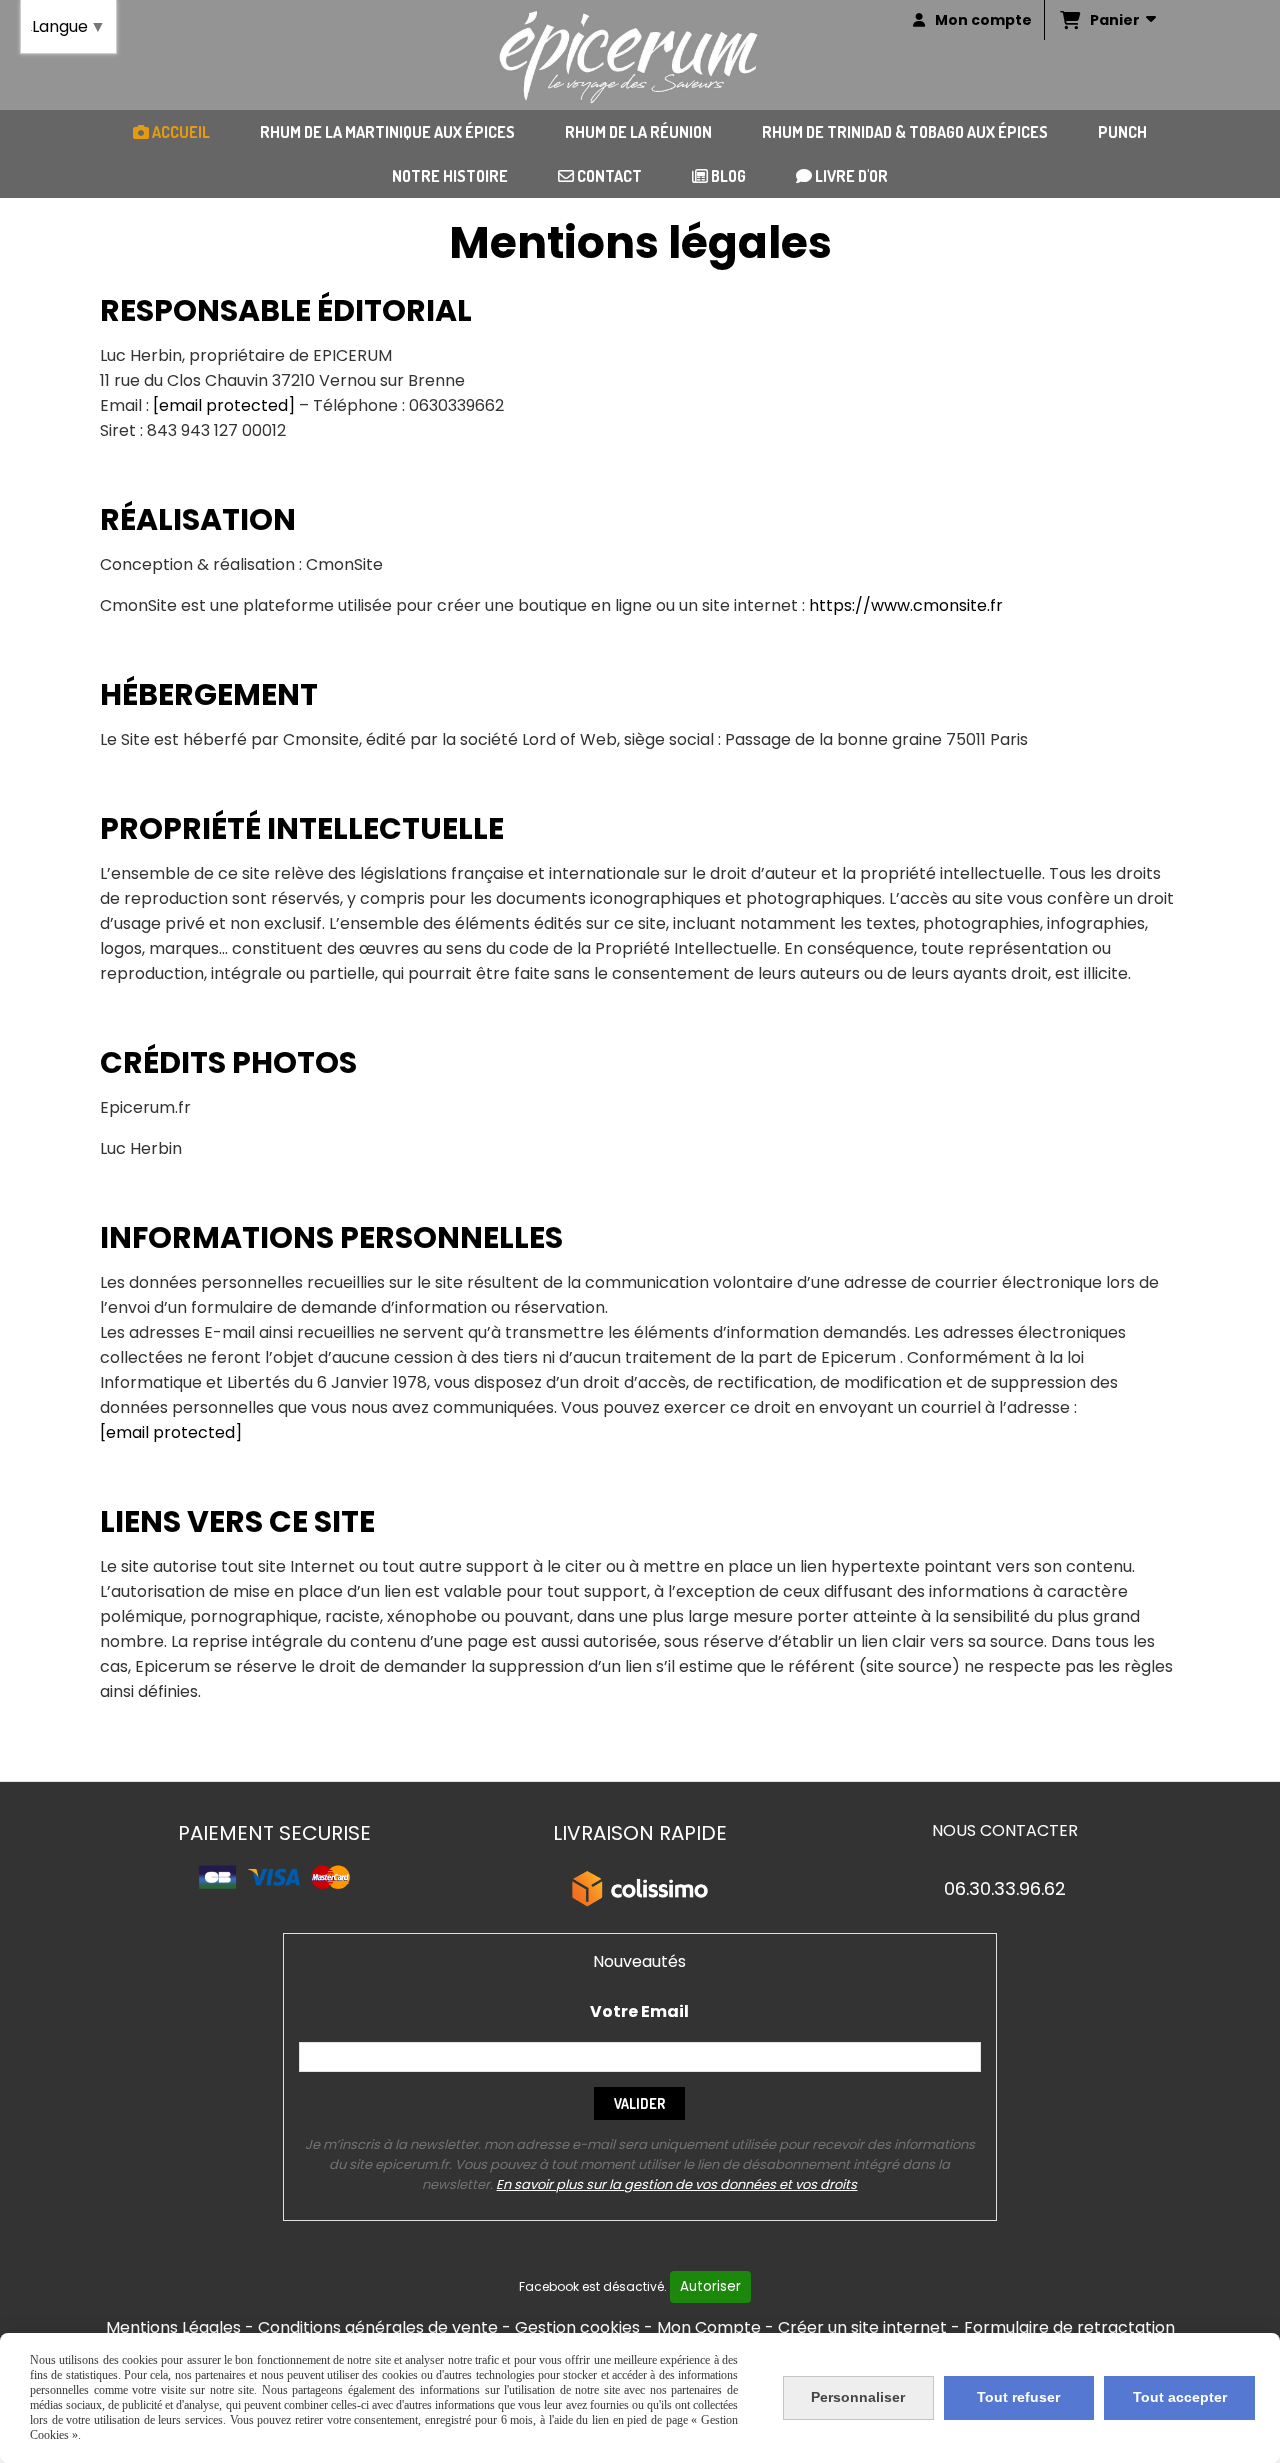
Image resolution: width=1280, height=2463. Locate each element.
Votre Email (639, 2011)
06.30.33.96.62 (1005, 1888)
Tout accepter (1180, 2397)
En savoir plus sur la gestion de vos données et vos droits (676, 2184)
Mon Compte (709, 2327)
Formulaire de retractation (1069, 2327)
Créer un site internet (862, 2327)
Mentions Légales (173, 2327)
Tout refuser (1018, 2397)
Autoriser (710, 2286)
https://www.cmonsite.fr (906, 605)
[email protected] (224, 405)
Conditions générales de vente (378, 2327)
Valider (639, 2103)
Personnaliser (858, 2397)
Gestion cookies (577, 2327)
